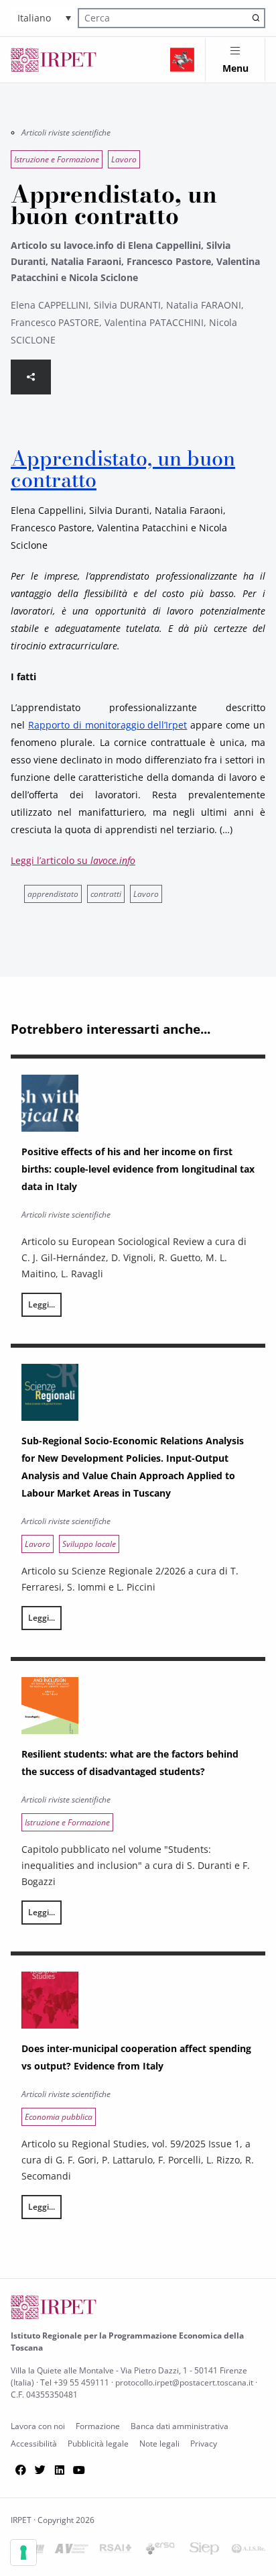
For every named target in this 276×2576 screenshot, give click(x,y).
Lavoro (146, 894)
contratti (106, 894)
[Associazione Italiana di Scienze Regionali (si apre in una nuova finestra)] (249, 2551)
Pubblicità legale (98, 2444)
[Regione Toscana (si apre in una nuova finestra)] (182, 60)
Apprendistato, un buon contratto (123, 469)
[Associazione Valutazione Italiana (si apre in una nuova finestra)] (72, 2551)
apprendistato (53, 894)
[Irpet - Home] (54, 60)
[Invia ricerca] (256, 18)
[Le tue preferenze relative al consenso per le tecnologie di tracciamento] (23, 2553)
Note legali (159, 2444)
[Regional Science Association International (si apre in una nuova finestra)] (116, 2551)
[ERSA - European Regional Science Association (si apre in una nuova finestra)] (160, 2551)
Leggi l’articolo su (73, 860)
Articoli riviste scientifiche (66, 132)
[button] (44, 18)
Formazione (98, 2426)
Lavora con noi (38, 2426)
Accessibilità (34, 2444)
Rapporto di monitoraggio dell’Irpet (108, 725)
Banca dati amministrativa (180, 2426)
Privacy (204, 2444)
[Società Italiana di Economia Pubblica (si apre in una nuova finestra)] (204, 2551)
